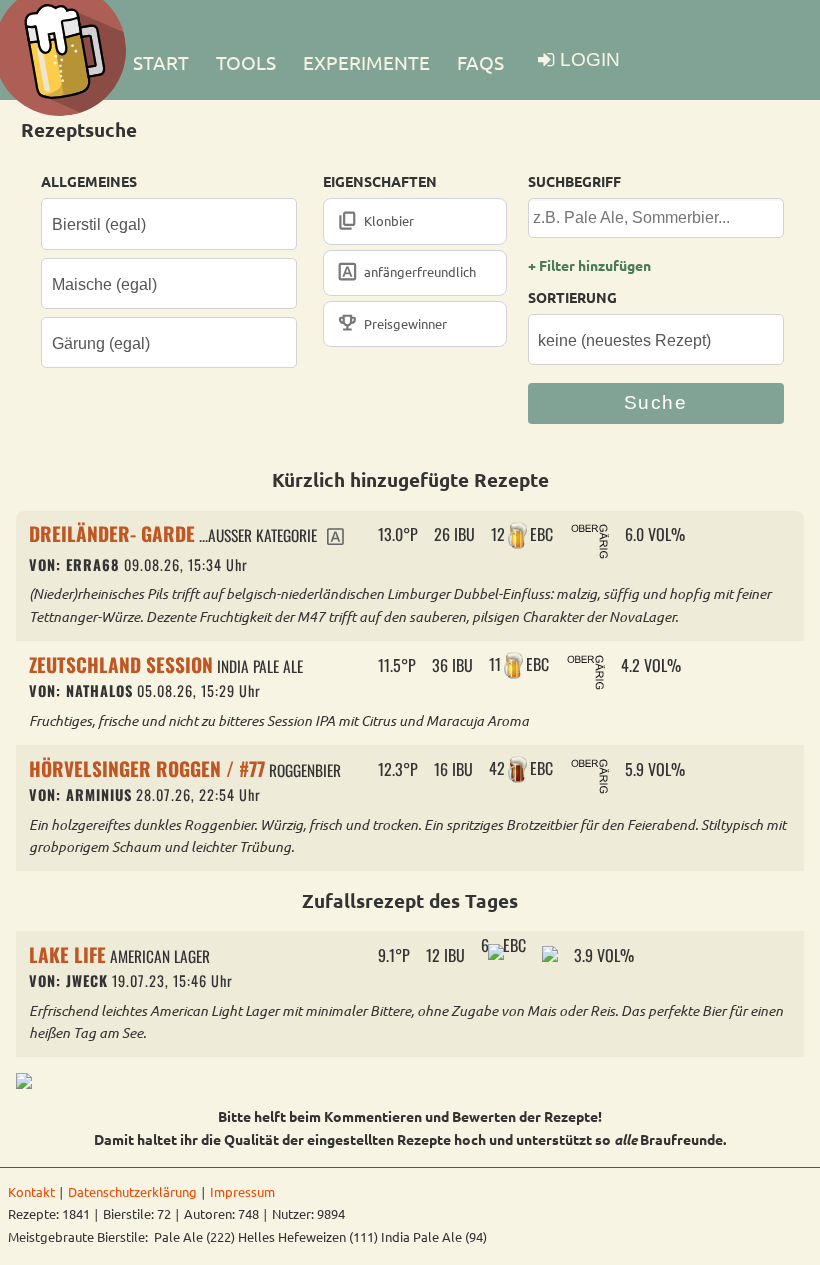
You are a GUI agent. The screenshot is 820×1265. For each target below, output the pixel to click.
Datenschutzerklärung (132, 1191)
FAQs (480, 62)
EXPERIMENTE (366, 62)
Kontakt (31, 1191)
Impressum (242, 1191)
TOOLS (246, 62)
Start (161, 62)
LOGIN (590, 59)
